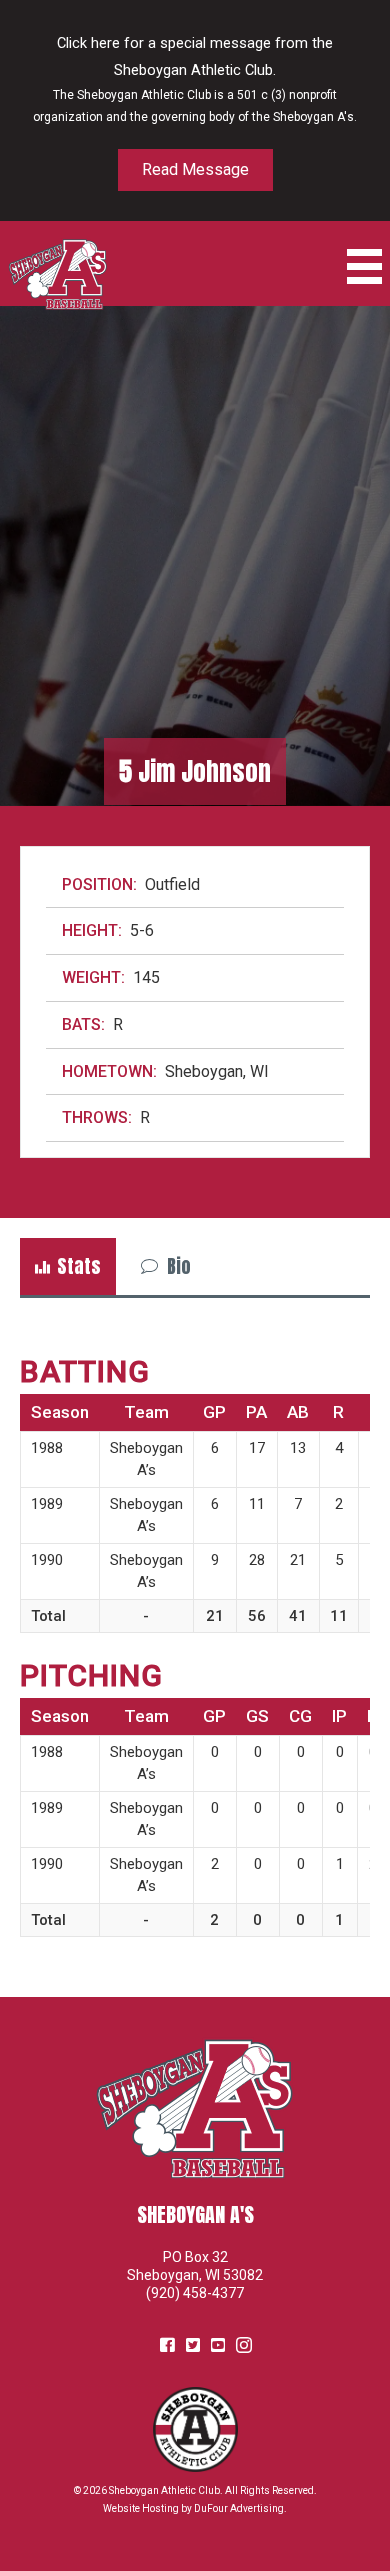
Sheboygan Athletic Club (164, 2490)
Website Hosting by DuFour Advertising (193, 2508)
